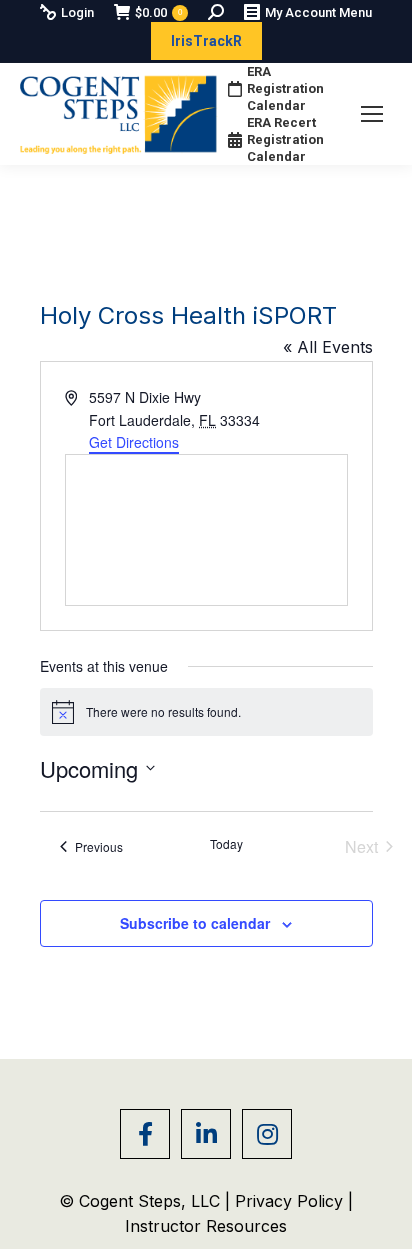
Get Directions (134, 442)
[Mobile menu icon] (372, 114)
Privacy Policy (291, 1201)
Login (77, 12)
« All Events (328, 347)
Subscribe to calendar (195, 923)
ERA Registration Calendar (285, 88)
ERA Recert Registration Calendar (285, 139)
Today (226, 844)
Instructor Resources (206, 1226)
